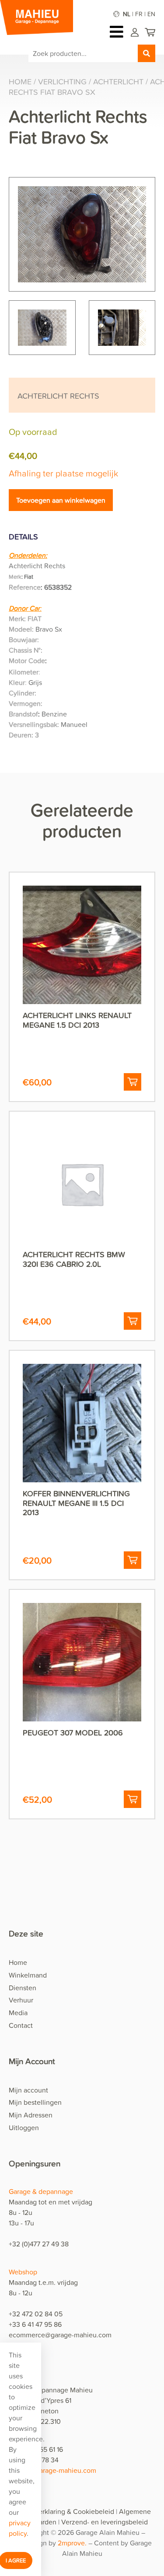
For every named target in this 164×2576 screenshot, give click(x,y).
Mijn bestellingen (35, 2102)
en (151, 14)
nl (127, 14)
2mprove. (73, 2543)
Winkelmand (28, 1975)
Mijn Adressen (31, 2115)
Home (20, 82)
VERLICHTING (62, 82)
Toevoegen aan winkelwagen (61, 500)
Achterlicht (118, 82)
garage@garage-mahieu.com (52, 2470)
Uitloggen (24, 2128)
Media (18, 2013)
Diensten (23, 1988)
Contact (21, 2025)
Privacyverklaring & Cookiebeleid (64, 2511)
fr (139, 14)
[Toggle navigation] (119, 32)
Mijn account (28, 2090)
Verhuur (21, 2000)
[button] (133, 1082)
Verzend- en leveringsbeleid (105, 2522)
